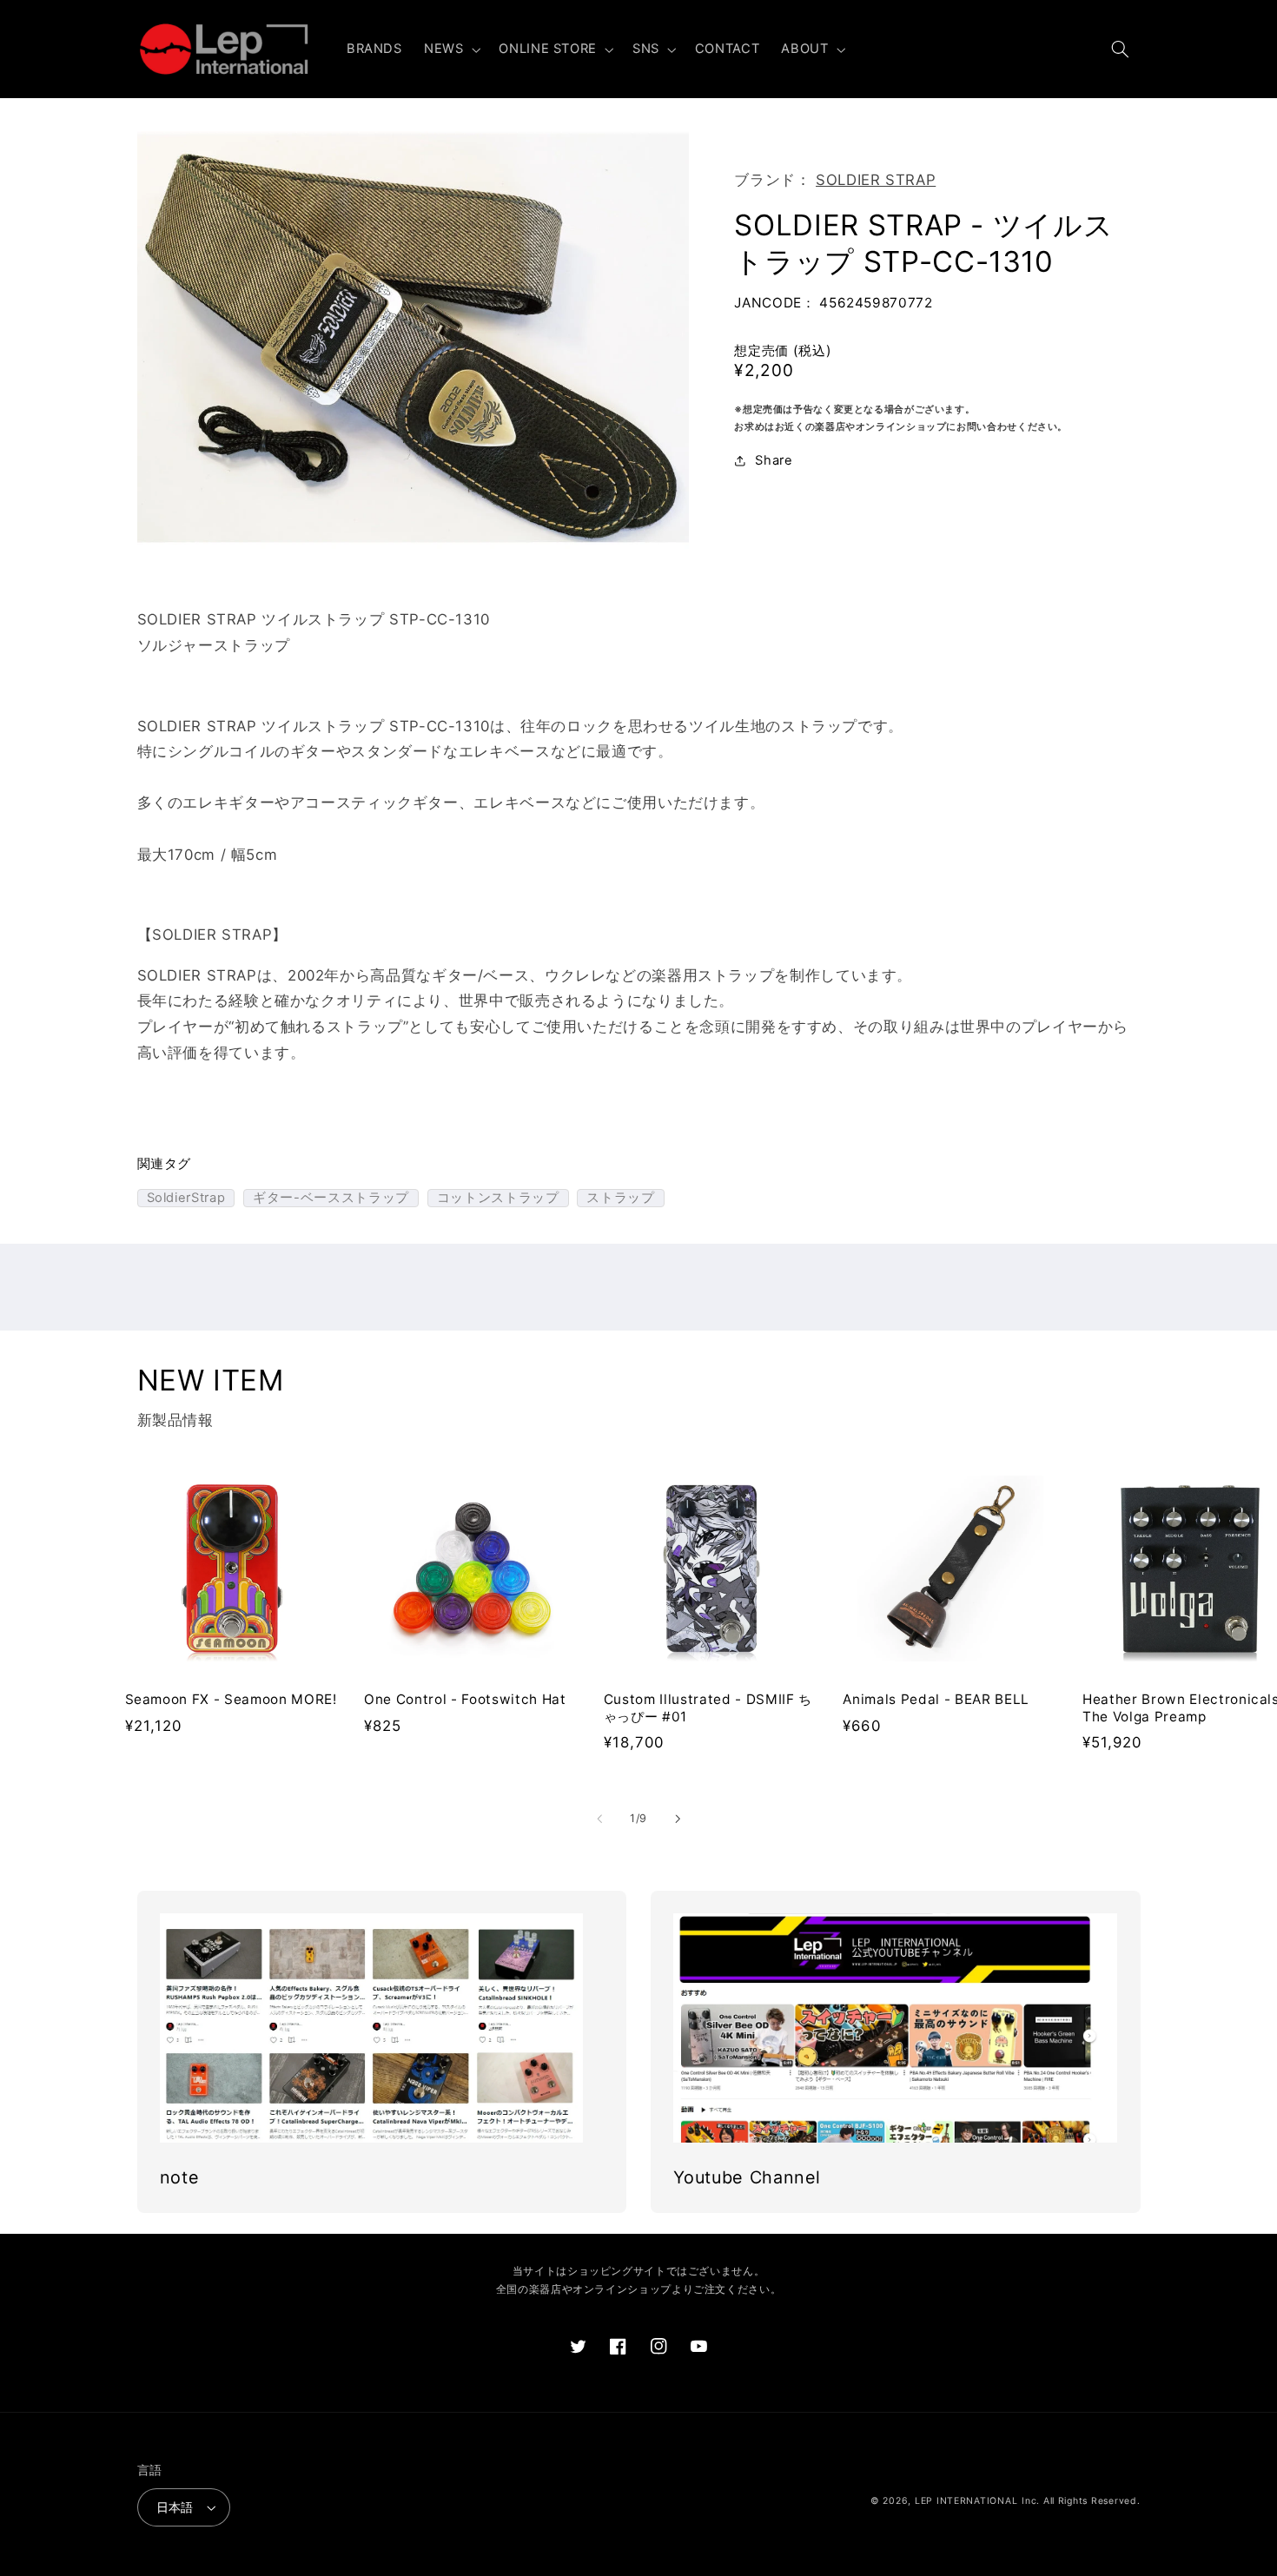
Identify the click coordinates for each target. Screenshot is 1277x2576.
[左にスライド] (599, 1820)
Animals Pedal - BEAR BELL (936, 1699)
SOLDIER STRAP (876, 180)
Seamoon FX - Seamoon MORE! (231, 1699)
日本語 (175, 2507)
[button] (450, 50)
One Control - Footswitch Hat (465, 1699)
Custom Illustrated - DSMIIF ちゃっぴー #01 (708, 1708)
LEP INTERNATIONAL (966, 2501)
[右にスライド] (678, 1820)
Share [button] (774, 460)
